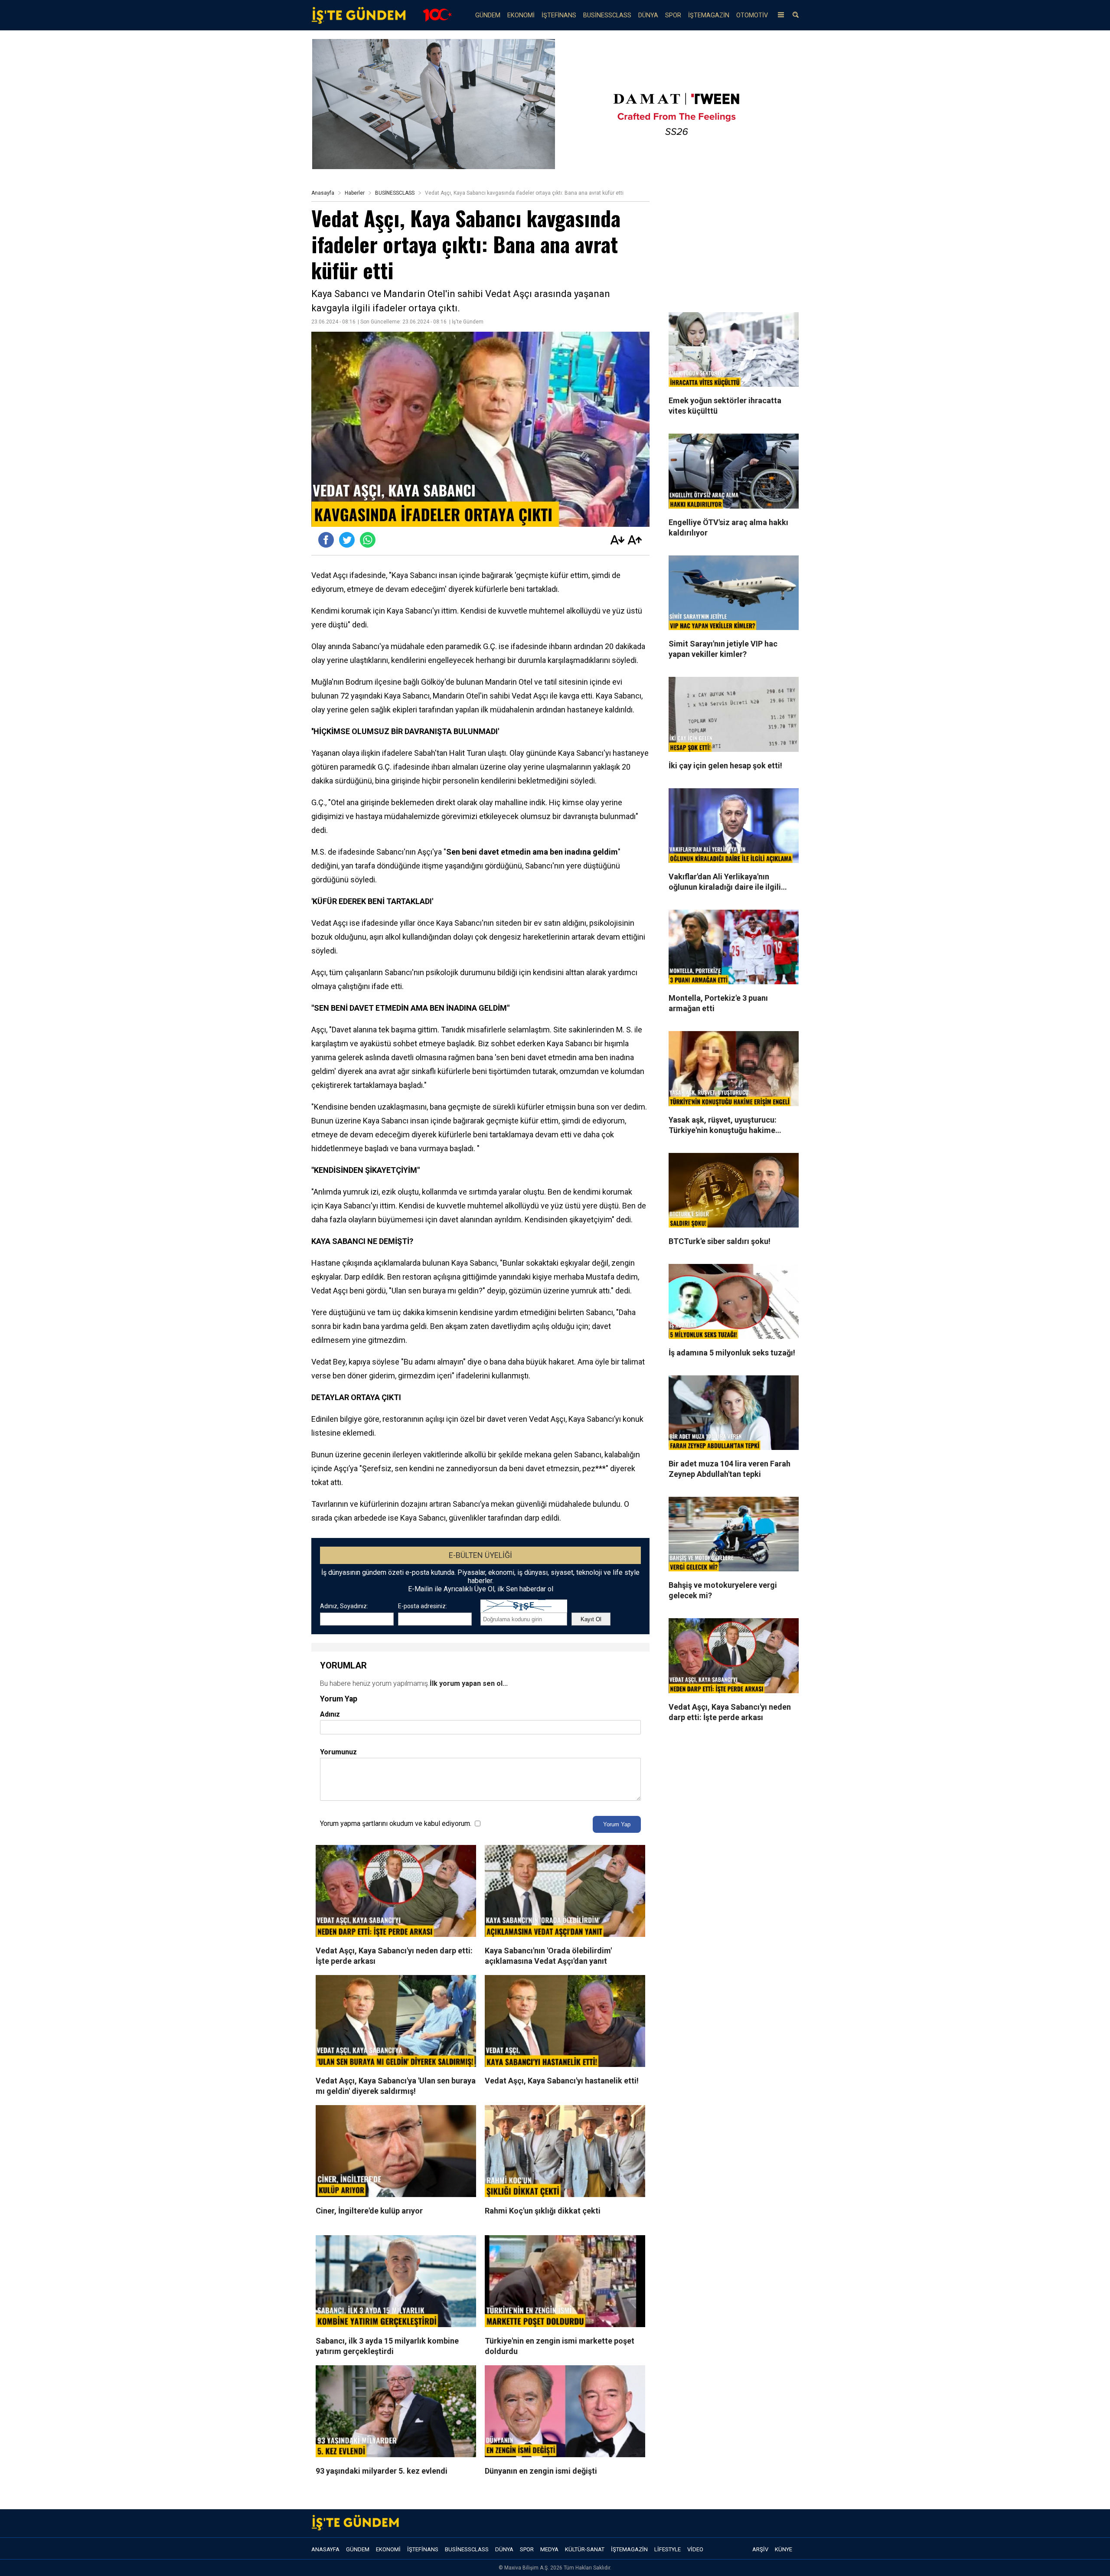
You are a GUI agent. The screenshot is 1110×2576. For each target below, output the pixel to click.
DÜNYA (648, 15)
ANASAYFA (325, 2549)
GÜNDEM (488, 15)
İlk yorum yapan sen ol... (469, 1683)
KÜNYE (784, 2549)
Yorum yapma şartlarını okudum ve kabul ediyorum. (396, 1823)
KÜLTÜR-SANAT (585, 2549)
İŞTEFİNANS (559, 15)
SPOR (673, 15)
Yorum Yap (617, 1824)
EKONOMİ (521, 15)
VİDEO (695, 2549)
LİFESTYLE (668, 2549)
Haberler (355, 193)
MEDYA (549, 2549)
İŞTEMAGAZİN (709, 15)
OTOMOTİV (752, 15)
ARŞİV (760, 2549)
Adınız (330, 1714)
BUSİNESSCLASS (607, 15)
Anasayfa (323, 193)
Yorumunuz (338, 1752)
